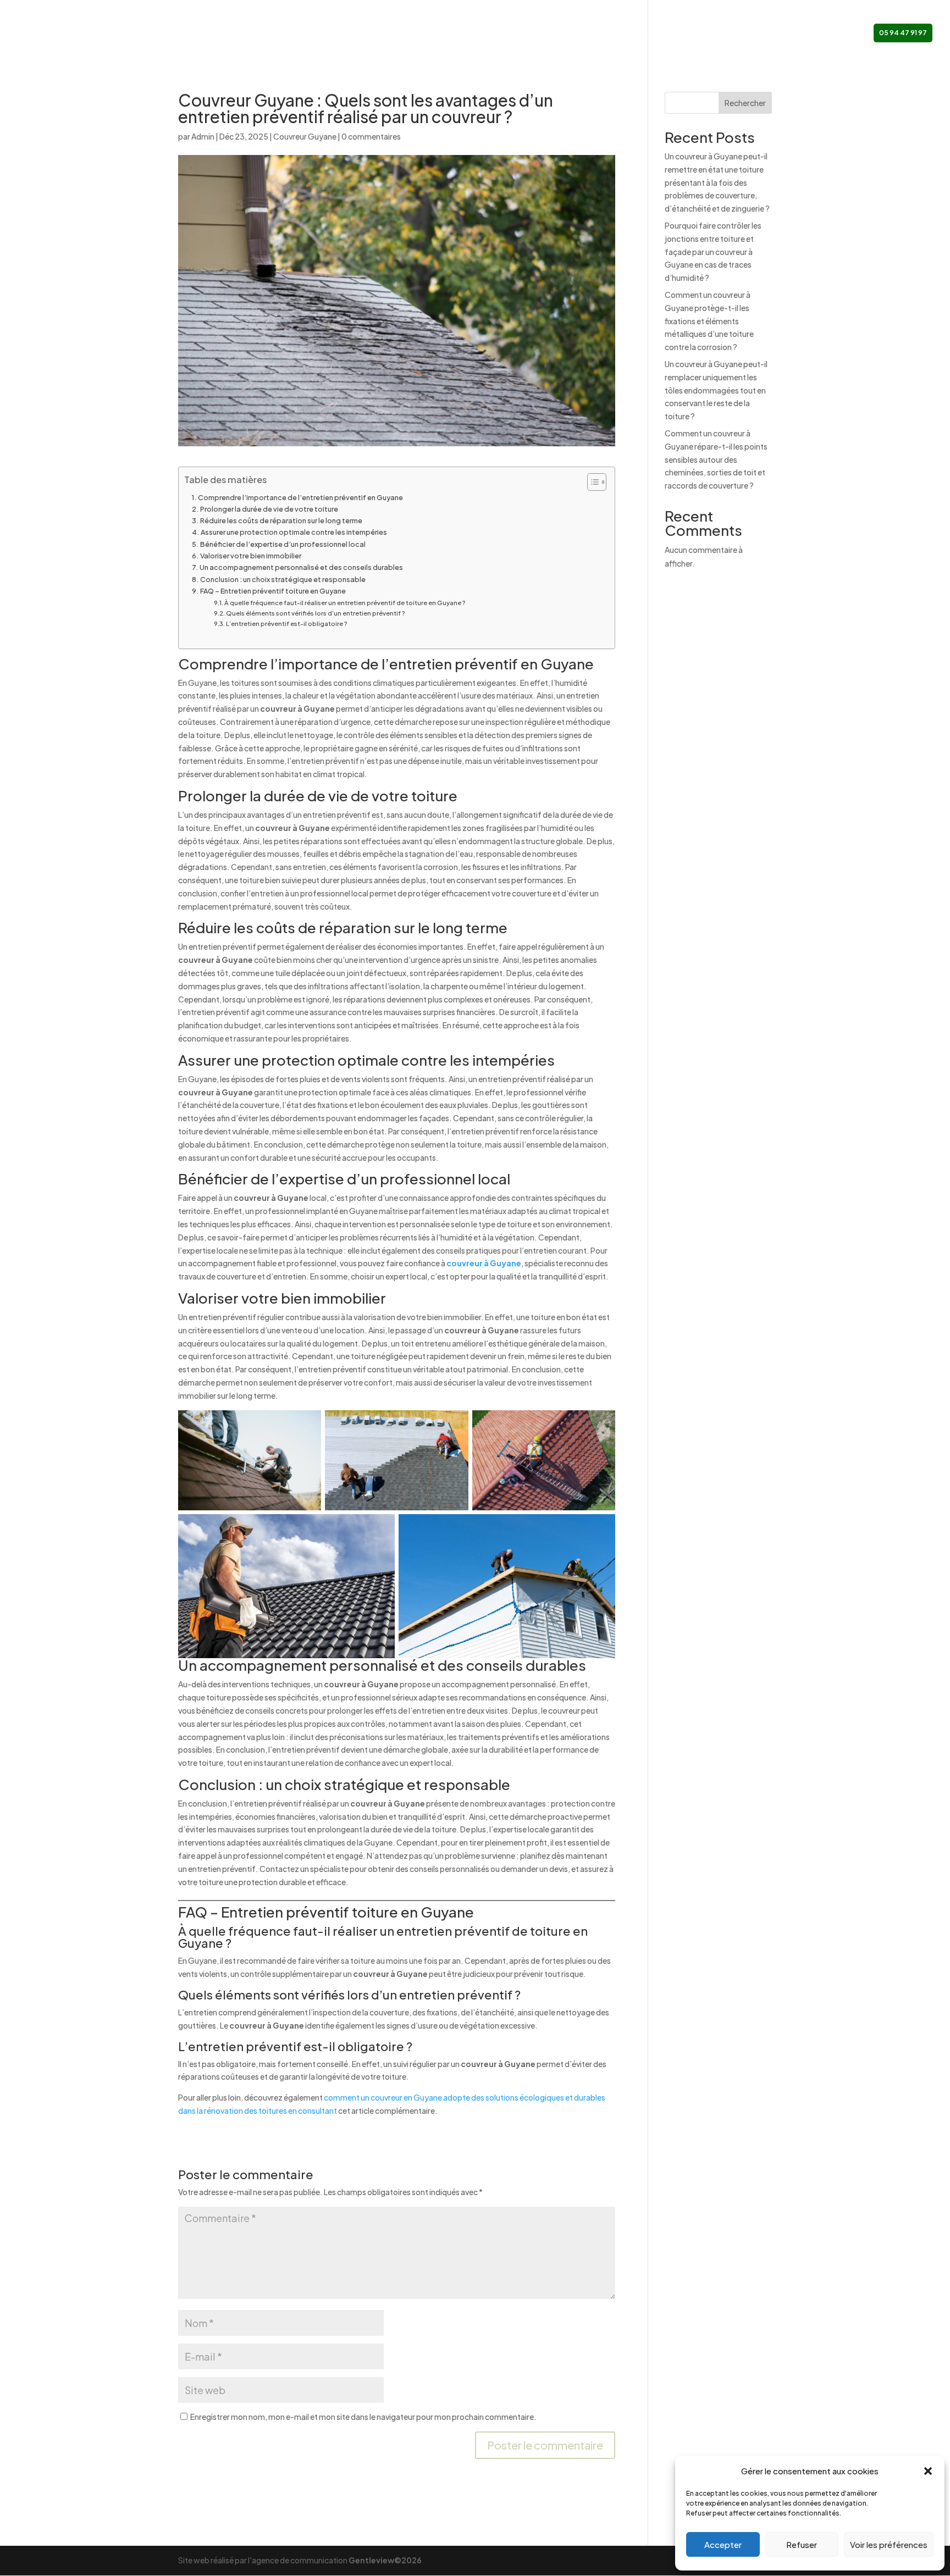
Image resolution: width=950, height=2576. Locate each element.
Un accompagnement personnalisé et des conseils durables (301, 567)
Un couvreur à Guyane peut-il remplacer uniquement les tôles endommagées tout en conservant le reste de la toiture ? (716, 390)
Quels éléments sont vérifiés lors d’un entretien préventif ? (316, 613)
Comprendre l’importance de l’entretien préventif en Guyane (300, 497)
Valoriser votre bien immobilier (251, 556)
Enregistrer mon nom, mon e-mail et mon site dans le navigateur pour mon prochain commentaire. (363, 2417)
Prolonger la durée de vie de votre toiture (269, 509)
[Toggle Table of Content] (591, 482)
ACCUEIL (505, 33)
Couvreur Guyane (305, 136)
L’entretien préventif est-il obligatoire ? (287, 624)
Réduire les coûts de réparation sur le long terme (281, 520)
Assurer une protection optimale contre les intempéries (294, 532)
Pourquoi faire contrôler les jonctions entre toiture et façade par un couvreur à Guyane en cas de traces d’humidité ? (713, 251)
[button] (928, 2471)
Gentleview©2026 (385, 2560)
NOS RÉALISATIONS (699, 33)
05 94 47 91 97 (903, 33)
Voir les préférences (889, 2544)
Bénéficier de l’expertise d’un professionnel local (283, 544)
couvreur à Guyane (484, 1263)
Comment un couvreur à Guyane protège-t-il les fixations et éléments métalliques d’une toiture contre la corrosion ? (709, 321)
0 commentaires (371, 136)
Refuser (802, 2544)
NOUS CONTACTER (829, 33)
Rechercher (745, 103)
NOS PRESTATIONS (612, 33)
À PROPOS (550, 33)
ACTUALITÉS (764, 33)
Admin (203, 136)
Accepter (723, 2544)
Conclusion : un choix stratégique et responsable (283, 579)
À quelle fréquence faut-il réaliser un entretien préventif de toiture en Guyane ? (345, 603)
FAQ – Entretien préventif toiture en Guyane (273, 591)
